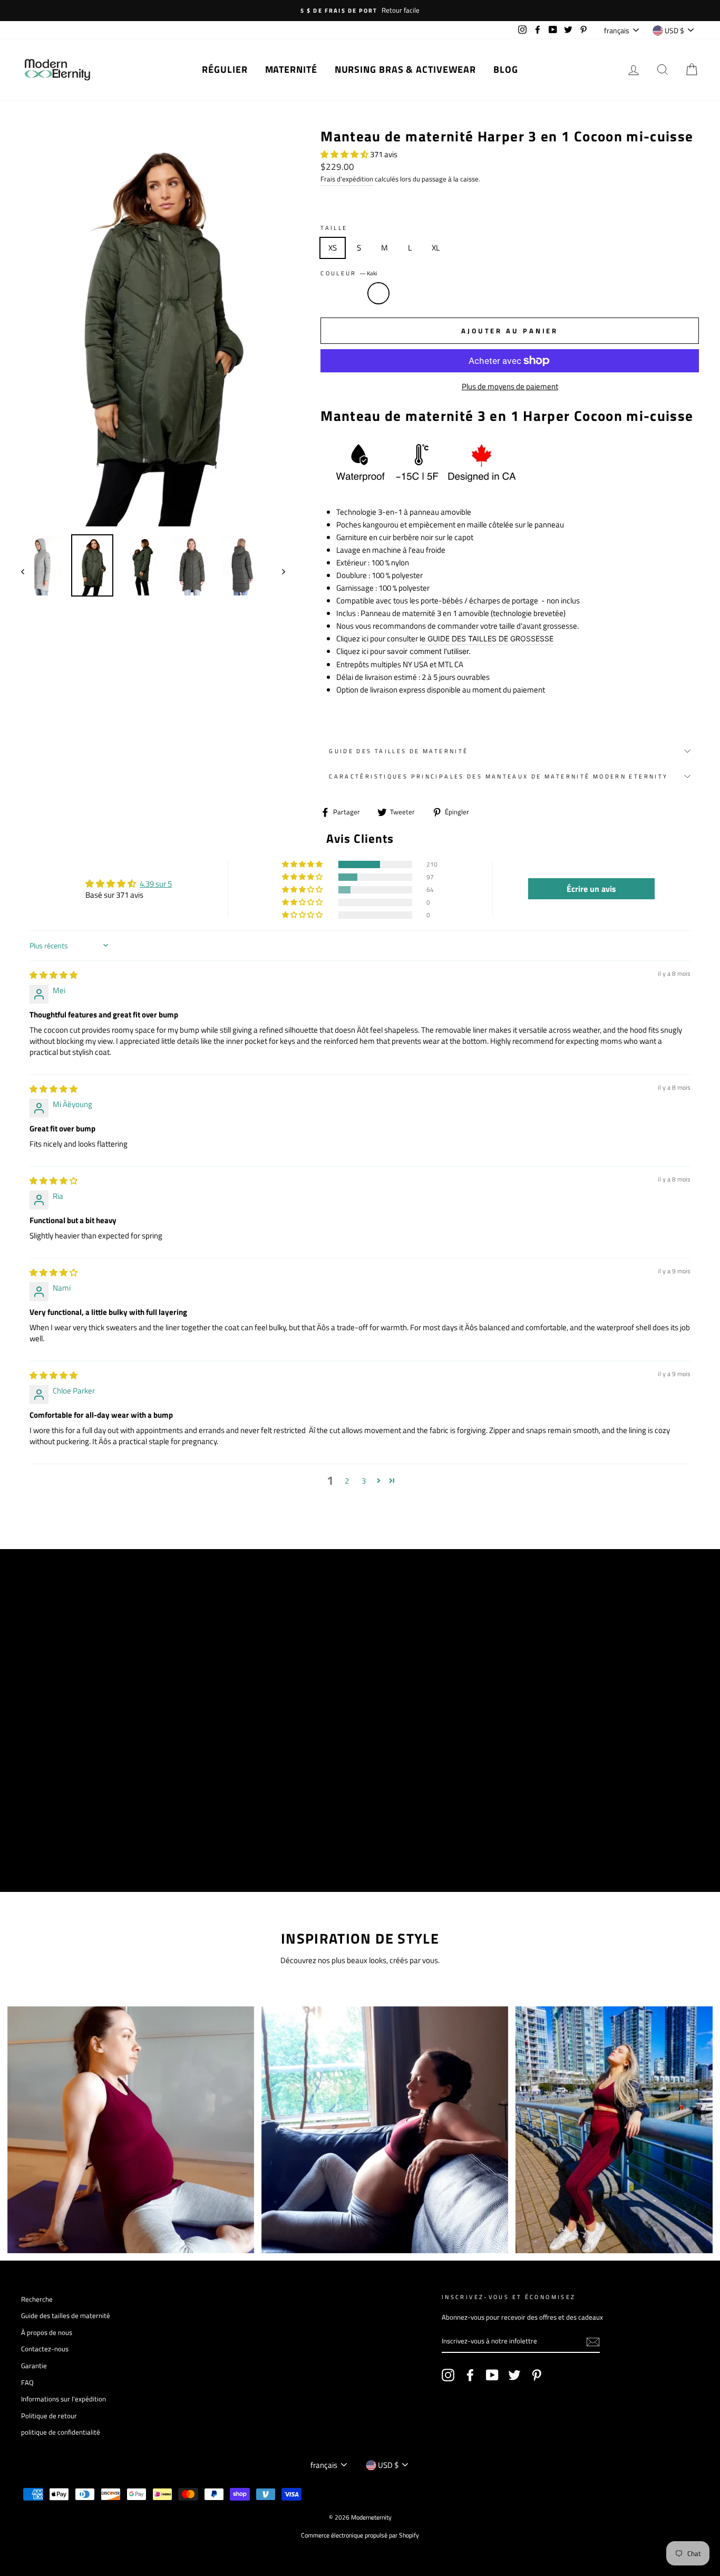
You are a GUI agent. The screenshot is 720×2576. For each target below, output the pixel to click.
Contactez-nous (45, 2349)
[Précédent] (28, 571)
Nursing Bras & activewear (406, 69)
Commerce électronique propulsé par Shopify (360, 2535)
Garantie (34, 2366)
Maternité (291, 69)
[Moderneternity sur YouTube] (492, 2375)
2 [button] (347, 1481)
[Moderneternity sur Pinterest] (537, 2375)
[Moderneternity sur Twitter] (514, 2375)
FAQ (27, 2383)
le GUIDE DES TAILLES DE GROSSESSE (487, 638)
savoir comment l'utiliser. (429, 651)
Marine (355, 293)
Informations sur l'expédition (64, 2399)
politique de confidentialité (61, 2432)
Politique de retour (49, 2416)
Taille (334, 228)
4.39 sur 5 (156, 884)
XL (436, 248)
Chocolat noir (451, 293)
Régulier (225, 69)
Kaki (378, 293)
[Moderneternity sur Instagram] (448, 2375)
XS (333, 248)
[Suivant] (279, 571)
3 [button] (364, 1481)
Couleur (349, 273)
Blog (506, 69)
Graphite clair (426, 293)
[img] (53, 975)
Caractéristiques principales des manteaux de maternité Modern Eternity (498, 776)
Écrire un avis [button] (591, 889)
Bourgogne (403, 293)
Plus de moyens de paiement (510, 386)
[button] (345, 154)
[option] (360, 11)
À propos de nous (47, 2333)
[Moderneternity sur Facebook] (470, 2375)
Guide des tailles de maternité (398, 751)
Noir (330, 293)
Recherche (37, 2299)
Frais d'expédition (347, 179)
